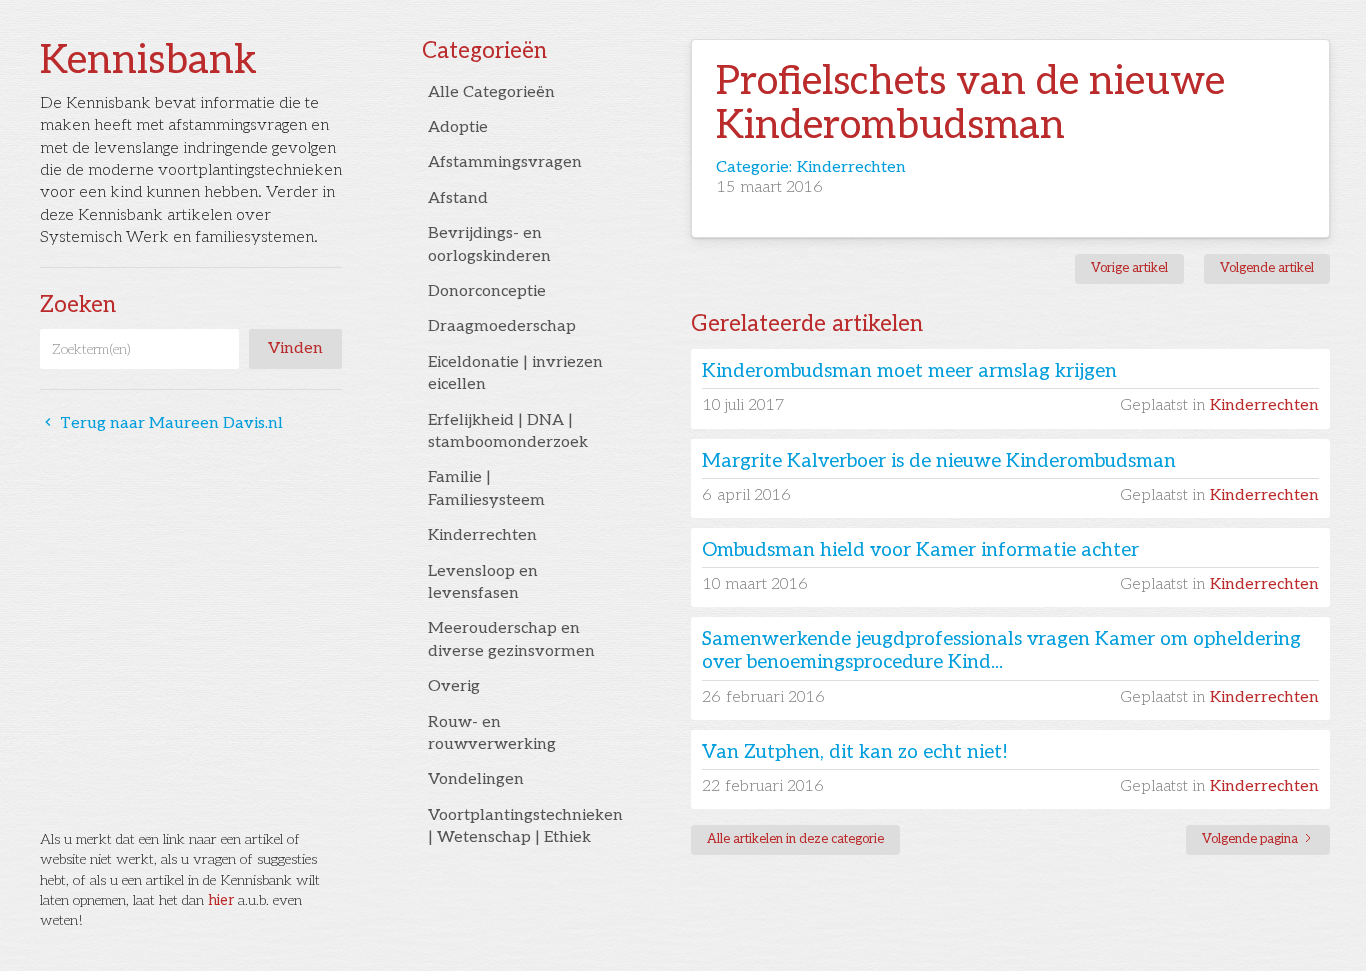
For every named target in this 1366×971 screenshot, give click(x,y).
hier (221, 900)
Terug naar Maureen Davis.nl (161, 423)
